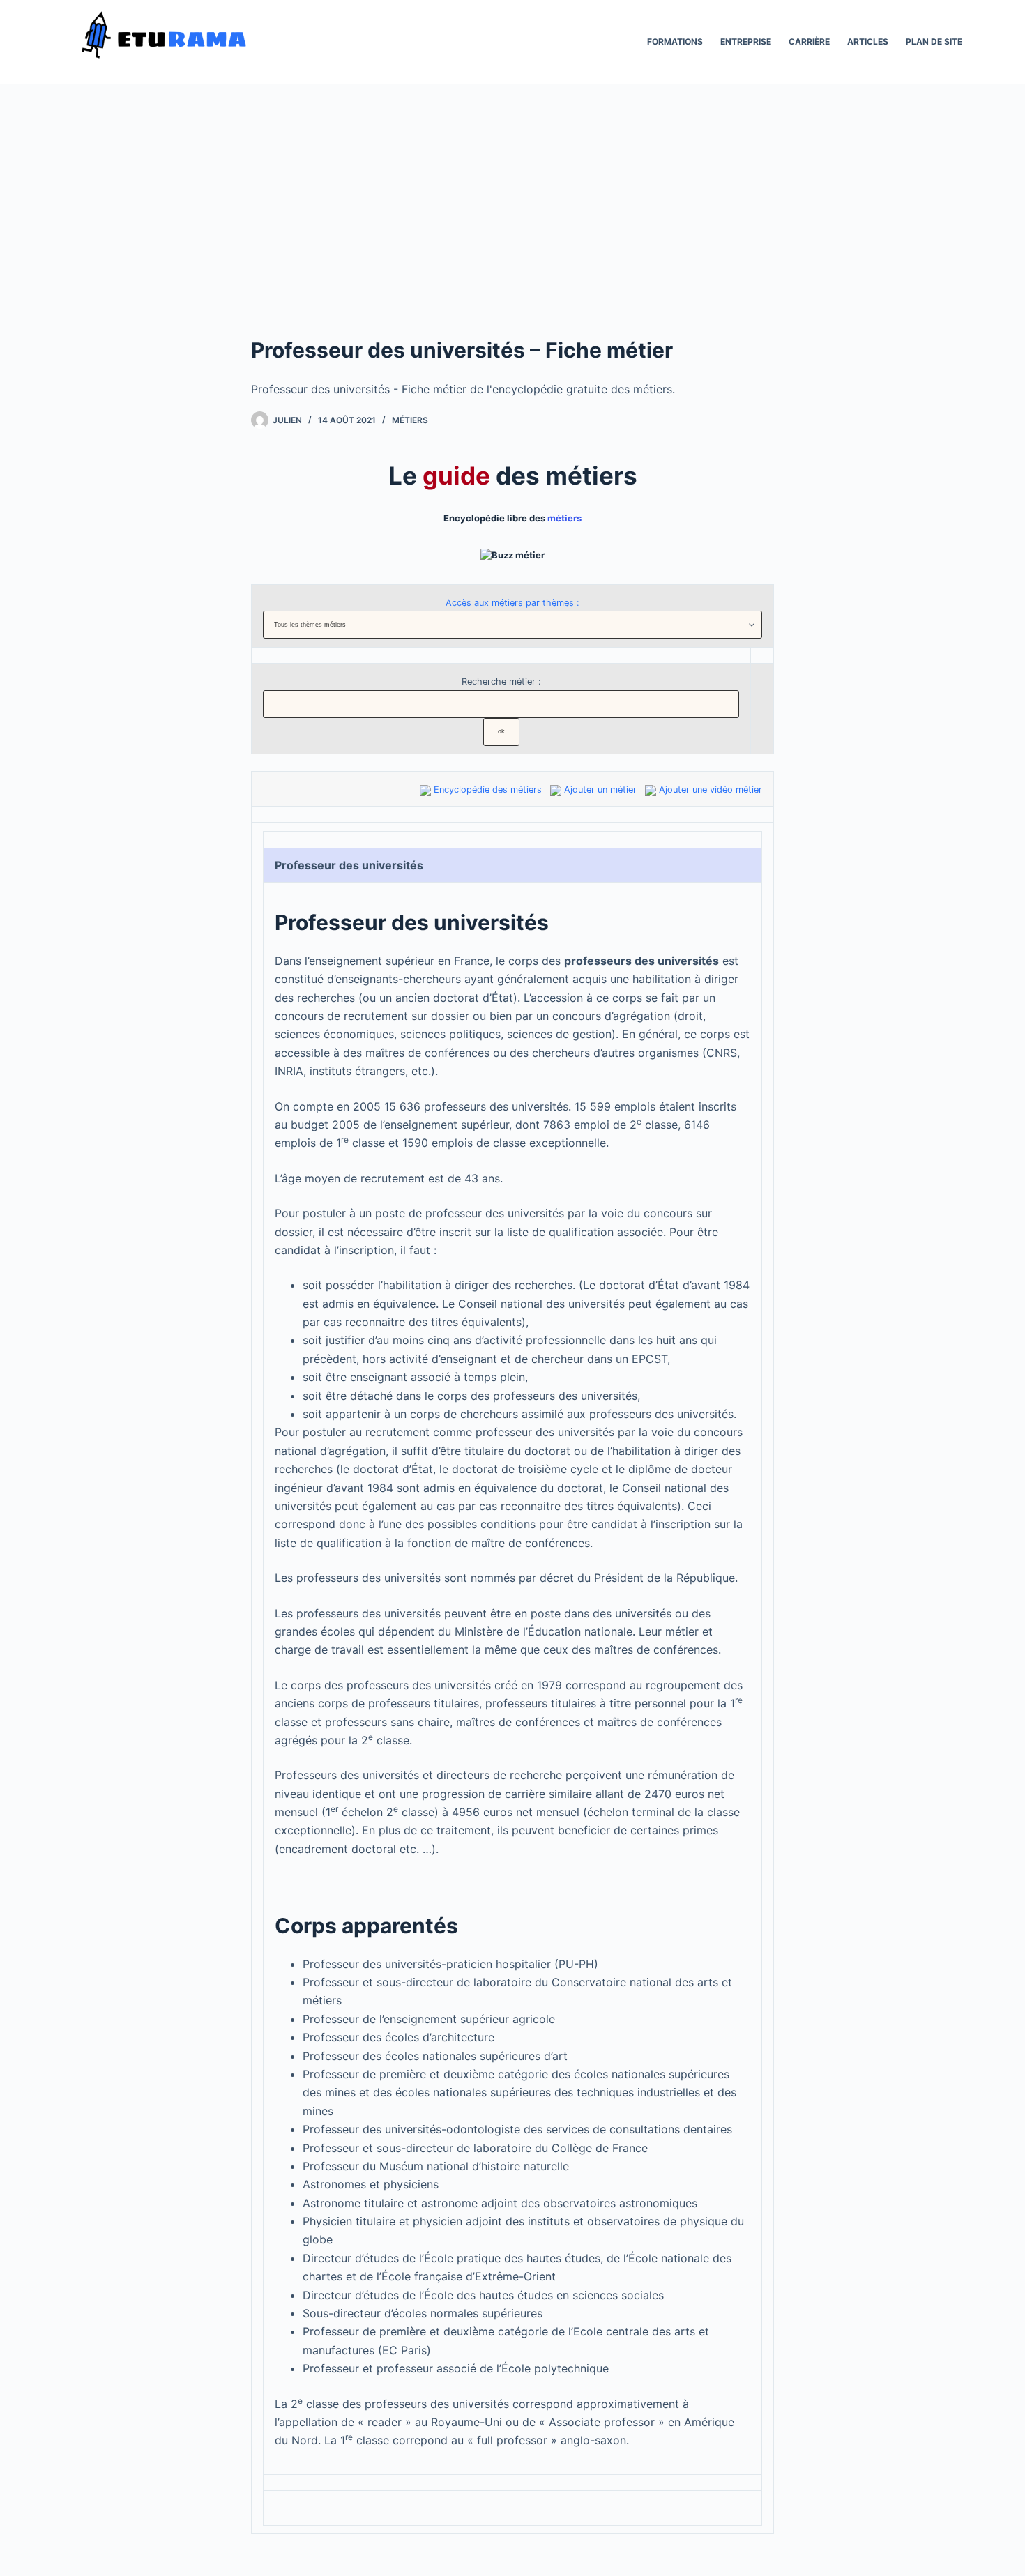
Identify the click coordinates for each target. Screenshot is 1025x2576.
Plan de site (934, 41)
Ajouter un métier (600, 790)
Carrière (809, 41)
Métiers (410, 420)
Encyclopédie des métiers (488, 790)
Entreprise (746, 41)
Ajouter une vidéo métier (711, 790)
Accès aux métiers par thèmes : (512, 603)
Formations (675, 41)
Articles (868, 41)
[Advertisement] (512, 230)
